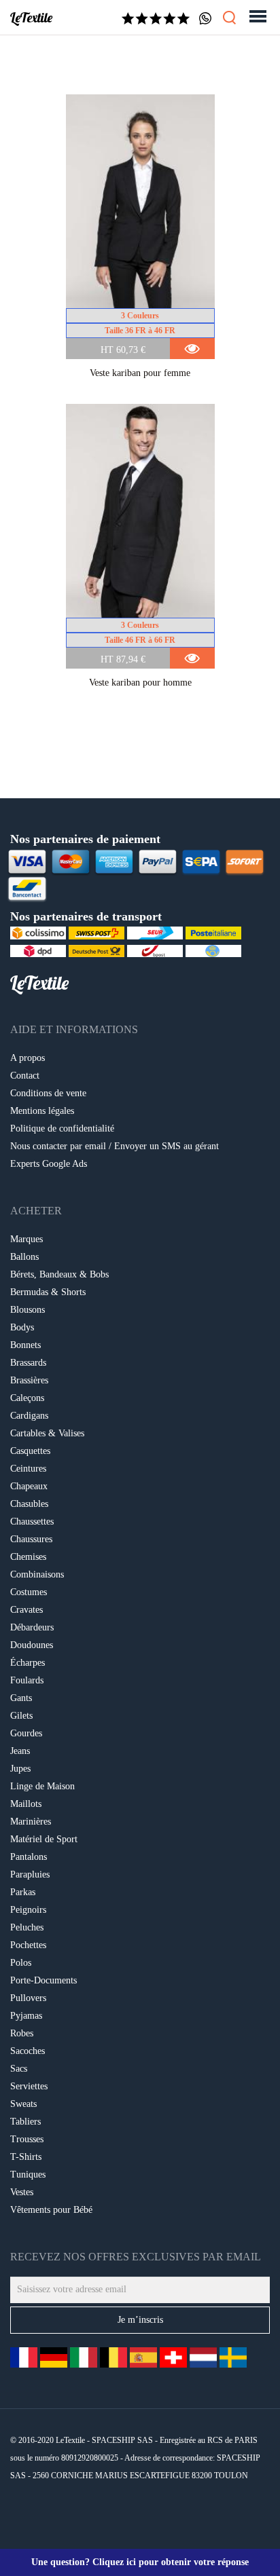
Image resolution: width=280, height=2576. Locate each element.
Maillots (26, 1804)
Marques (27, 1239)
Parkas (23, 1892)
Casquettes (30, 1451)
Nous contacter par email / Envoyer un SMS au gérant (115, 1146)
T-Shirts (26, 2157)
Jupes (20, 1769)
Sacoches (28, 2051)
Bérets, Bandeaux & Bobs (59, 1274)
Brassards (28, 1363)
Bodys (22, 1327)
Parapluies (30, 1874)
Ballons (24, 1257)
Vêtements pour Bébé (51, 2210)
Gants (21, 1698)
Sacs (19, 2069)
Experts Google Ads (49, 1164)
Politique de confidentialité (62, 1128)
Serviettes (29, 2086)
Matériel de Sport (44, 1839)
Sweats (23, 2104)
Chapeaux (29, 1486)
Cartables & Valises (47, 1433)
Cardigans (29, 1416)
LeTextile (31, 18)
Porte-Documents (43, 1980)
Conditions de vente (48, 1093)
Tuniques (28, 2174)
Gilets (21, 1716)
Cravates (27, 1610)
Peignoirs (28, 1910)
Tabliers (25, 2122)
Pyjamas (26, 2016)
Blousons (28, 1310)
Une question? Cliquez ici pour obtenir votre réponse (140, 2562)
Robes (22, 2033)
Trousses (27, 2139)
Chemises (28, 1557)
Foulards (27, 1680)
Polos (21, 1963)
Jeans (20, 1751)
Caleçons (27, 1398)
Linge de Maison (42, 1786)
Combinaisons (37, 1574)
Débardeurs (32, 1627)
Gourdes (26, 1733)
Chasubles (29, 1504)
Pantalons (29, 1857)
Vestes (22, 2192)
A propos (28, 1058)
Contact (25, 1076)
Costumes (29, 1592)
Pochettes (28, 1945)
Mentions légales (42, 1111)
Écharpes (28, 1663)
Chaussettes (32, 1522)
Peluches (27, 1927)
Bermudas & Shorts (48, 1292)
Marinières (31, 1822)
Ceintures (28, 1469)
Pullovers (28, 1998)
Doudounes (32, 1645)
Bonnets (25, 1345)
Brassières (29, 1380)
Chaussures (31, 1539)
